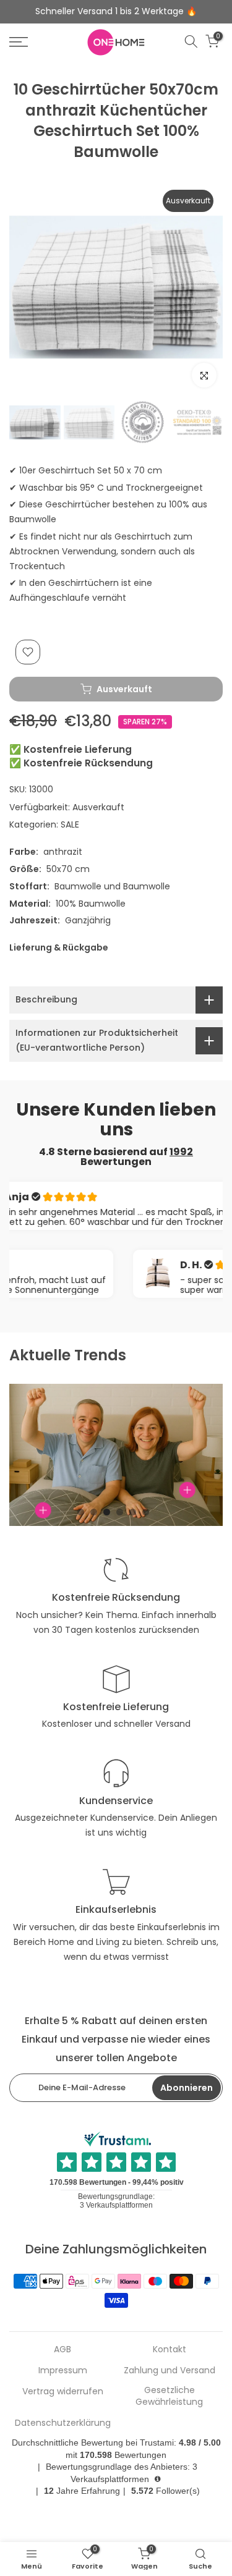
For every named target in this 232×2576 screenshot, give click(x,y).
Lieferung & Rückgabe (59, 947)
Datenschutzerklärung (63, 2423)
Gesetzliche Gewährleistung (169, 2396)
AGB (62, 2349)
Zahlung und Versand (170, 2371)
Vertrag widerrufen (63, 2392)
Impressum (63, 2371)
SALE (70, 824)
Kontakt (170, 2349)
